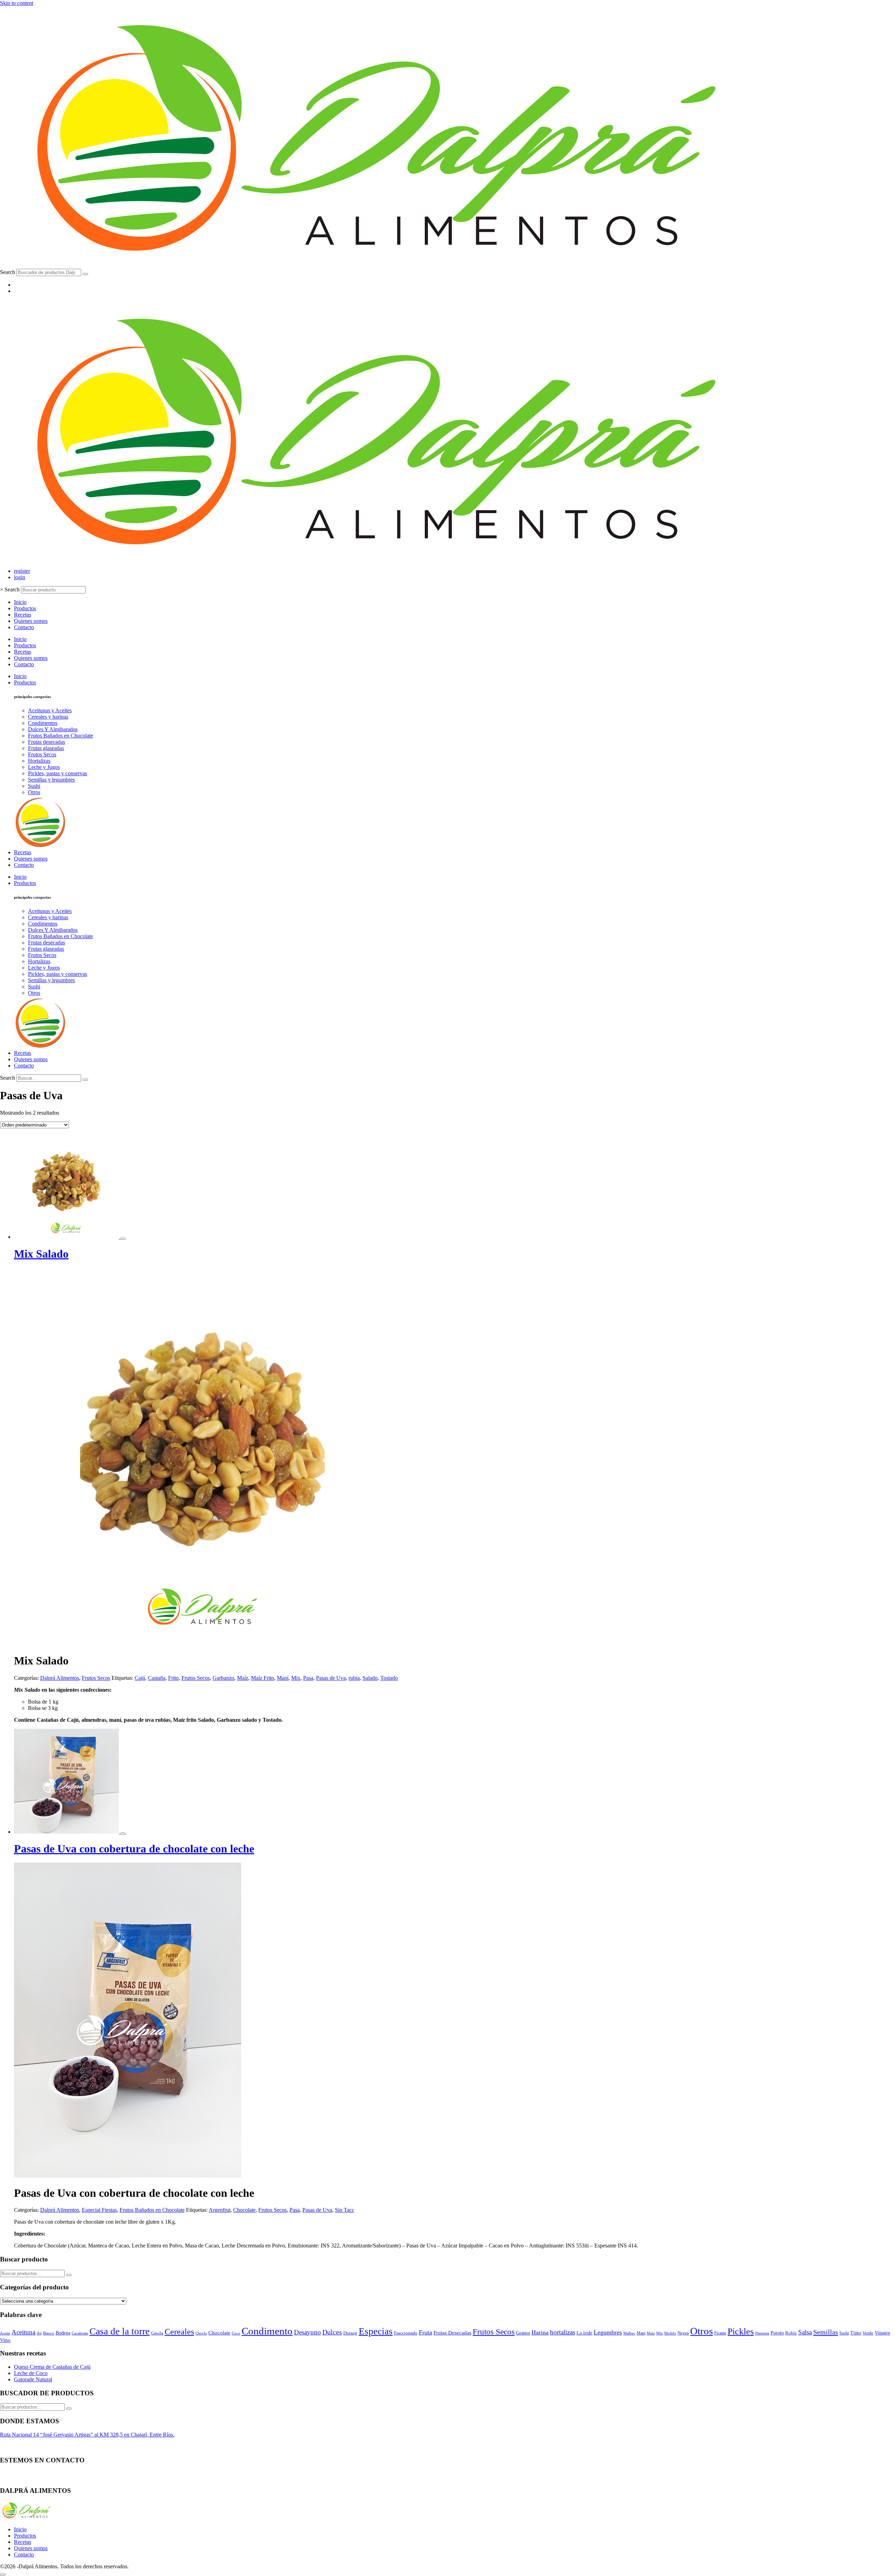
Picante (720, 2333)
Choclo (201, 2333)
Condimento (267, 2331)
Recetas (23, 615)
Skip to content (17, 3)
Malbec (629, 2333)
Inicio (20, 602)
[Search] (85, 274)
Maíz (243, 1678)
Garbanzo (223, 1678)
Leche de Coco (31, 2373)
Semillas (826, 2332)
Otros (701, 2331)
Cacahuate (80, 2333)
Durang (350, 2333)
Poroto (777, 2333)
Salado (370, 1678)
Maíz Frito (263, 1678)
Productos (25, 608)
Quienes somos (31, 621)
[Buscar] (69, 2275)
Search (8, 272)
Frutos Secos (96, 1678)
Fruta (425, 2332)
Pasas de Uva (331, 1678)
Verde (868, 2333)
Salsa (805, 2332)
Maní (283, 1678)
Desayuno (307, 2332)
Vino (5, 2340)
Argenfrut (220, 2210)
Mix (296, 1678)
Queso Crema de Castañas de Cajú (52, 2367)
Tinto (856, 2333)
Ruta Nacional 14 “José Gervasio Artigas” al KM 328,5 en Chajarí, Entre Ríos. (87, 2435)
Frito (173, 1678)
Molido (670, 2333)
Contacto (24, 627)
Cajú (140, 1678)
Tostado (389, 1678)
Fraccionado (406, 2333)
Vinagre (882, 2333)
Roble (791, 2333)
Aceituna (23, 2332)
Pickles (741, 2332)
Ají (39, 2333)
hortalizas (563, 2332)
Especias (376, 2331)
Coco (236, 2333)
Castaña (157, 1678)
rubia (354, 1678)
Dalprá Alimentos (60, 1678)
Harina (540, 2332)
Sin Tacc (345, 2210)
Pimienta (762, 2333)
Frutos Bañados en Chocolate (152, 2210)
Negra (683, 2333)
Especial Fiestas (99, 2210)
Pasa (308, 1678)
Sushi (844, 2333)
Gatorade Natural (33, 2379)
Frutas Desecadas (452, 2333)
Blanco (49, 2333)
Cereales (179, 2332)
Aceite (5, 2333)
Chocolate (244, 2210)
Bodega (63, 2333)
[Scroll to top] (3, 2575)
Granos (523, 2333)
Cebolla (157, 2333)
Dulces (332, 2332)
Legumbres (608, 2332)
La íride (584, 2333)
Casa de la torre (120, 2331)
